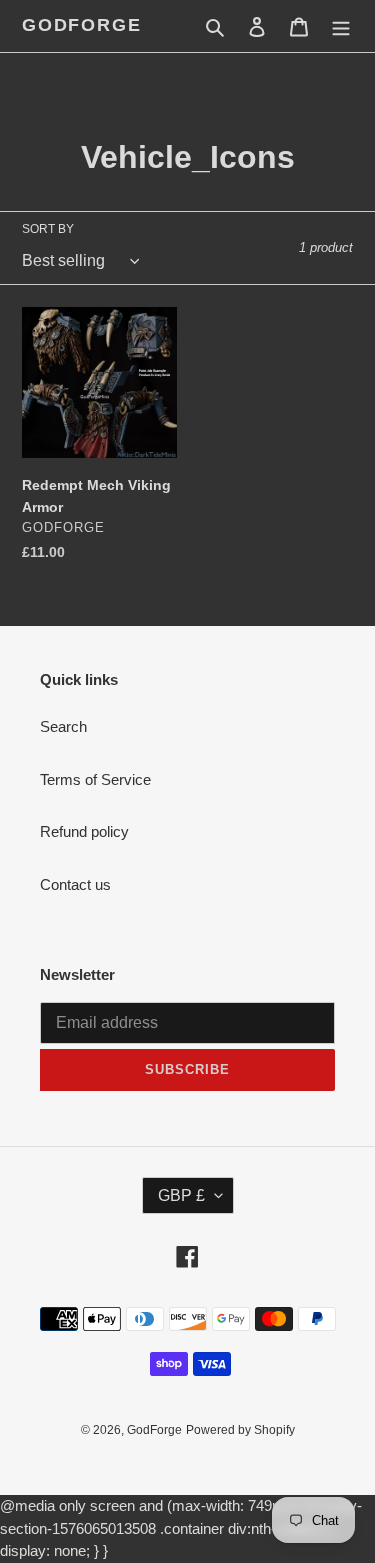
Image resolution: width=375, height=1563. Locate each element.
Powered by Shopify (240, 1430)
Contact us (75, 884)
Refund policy (84, 831)
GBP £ (181, 1195)
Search (63, 726)
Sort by (48, 229)
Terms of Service (95, 779)
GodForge (81, 25)
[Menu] (341, 26)
